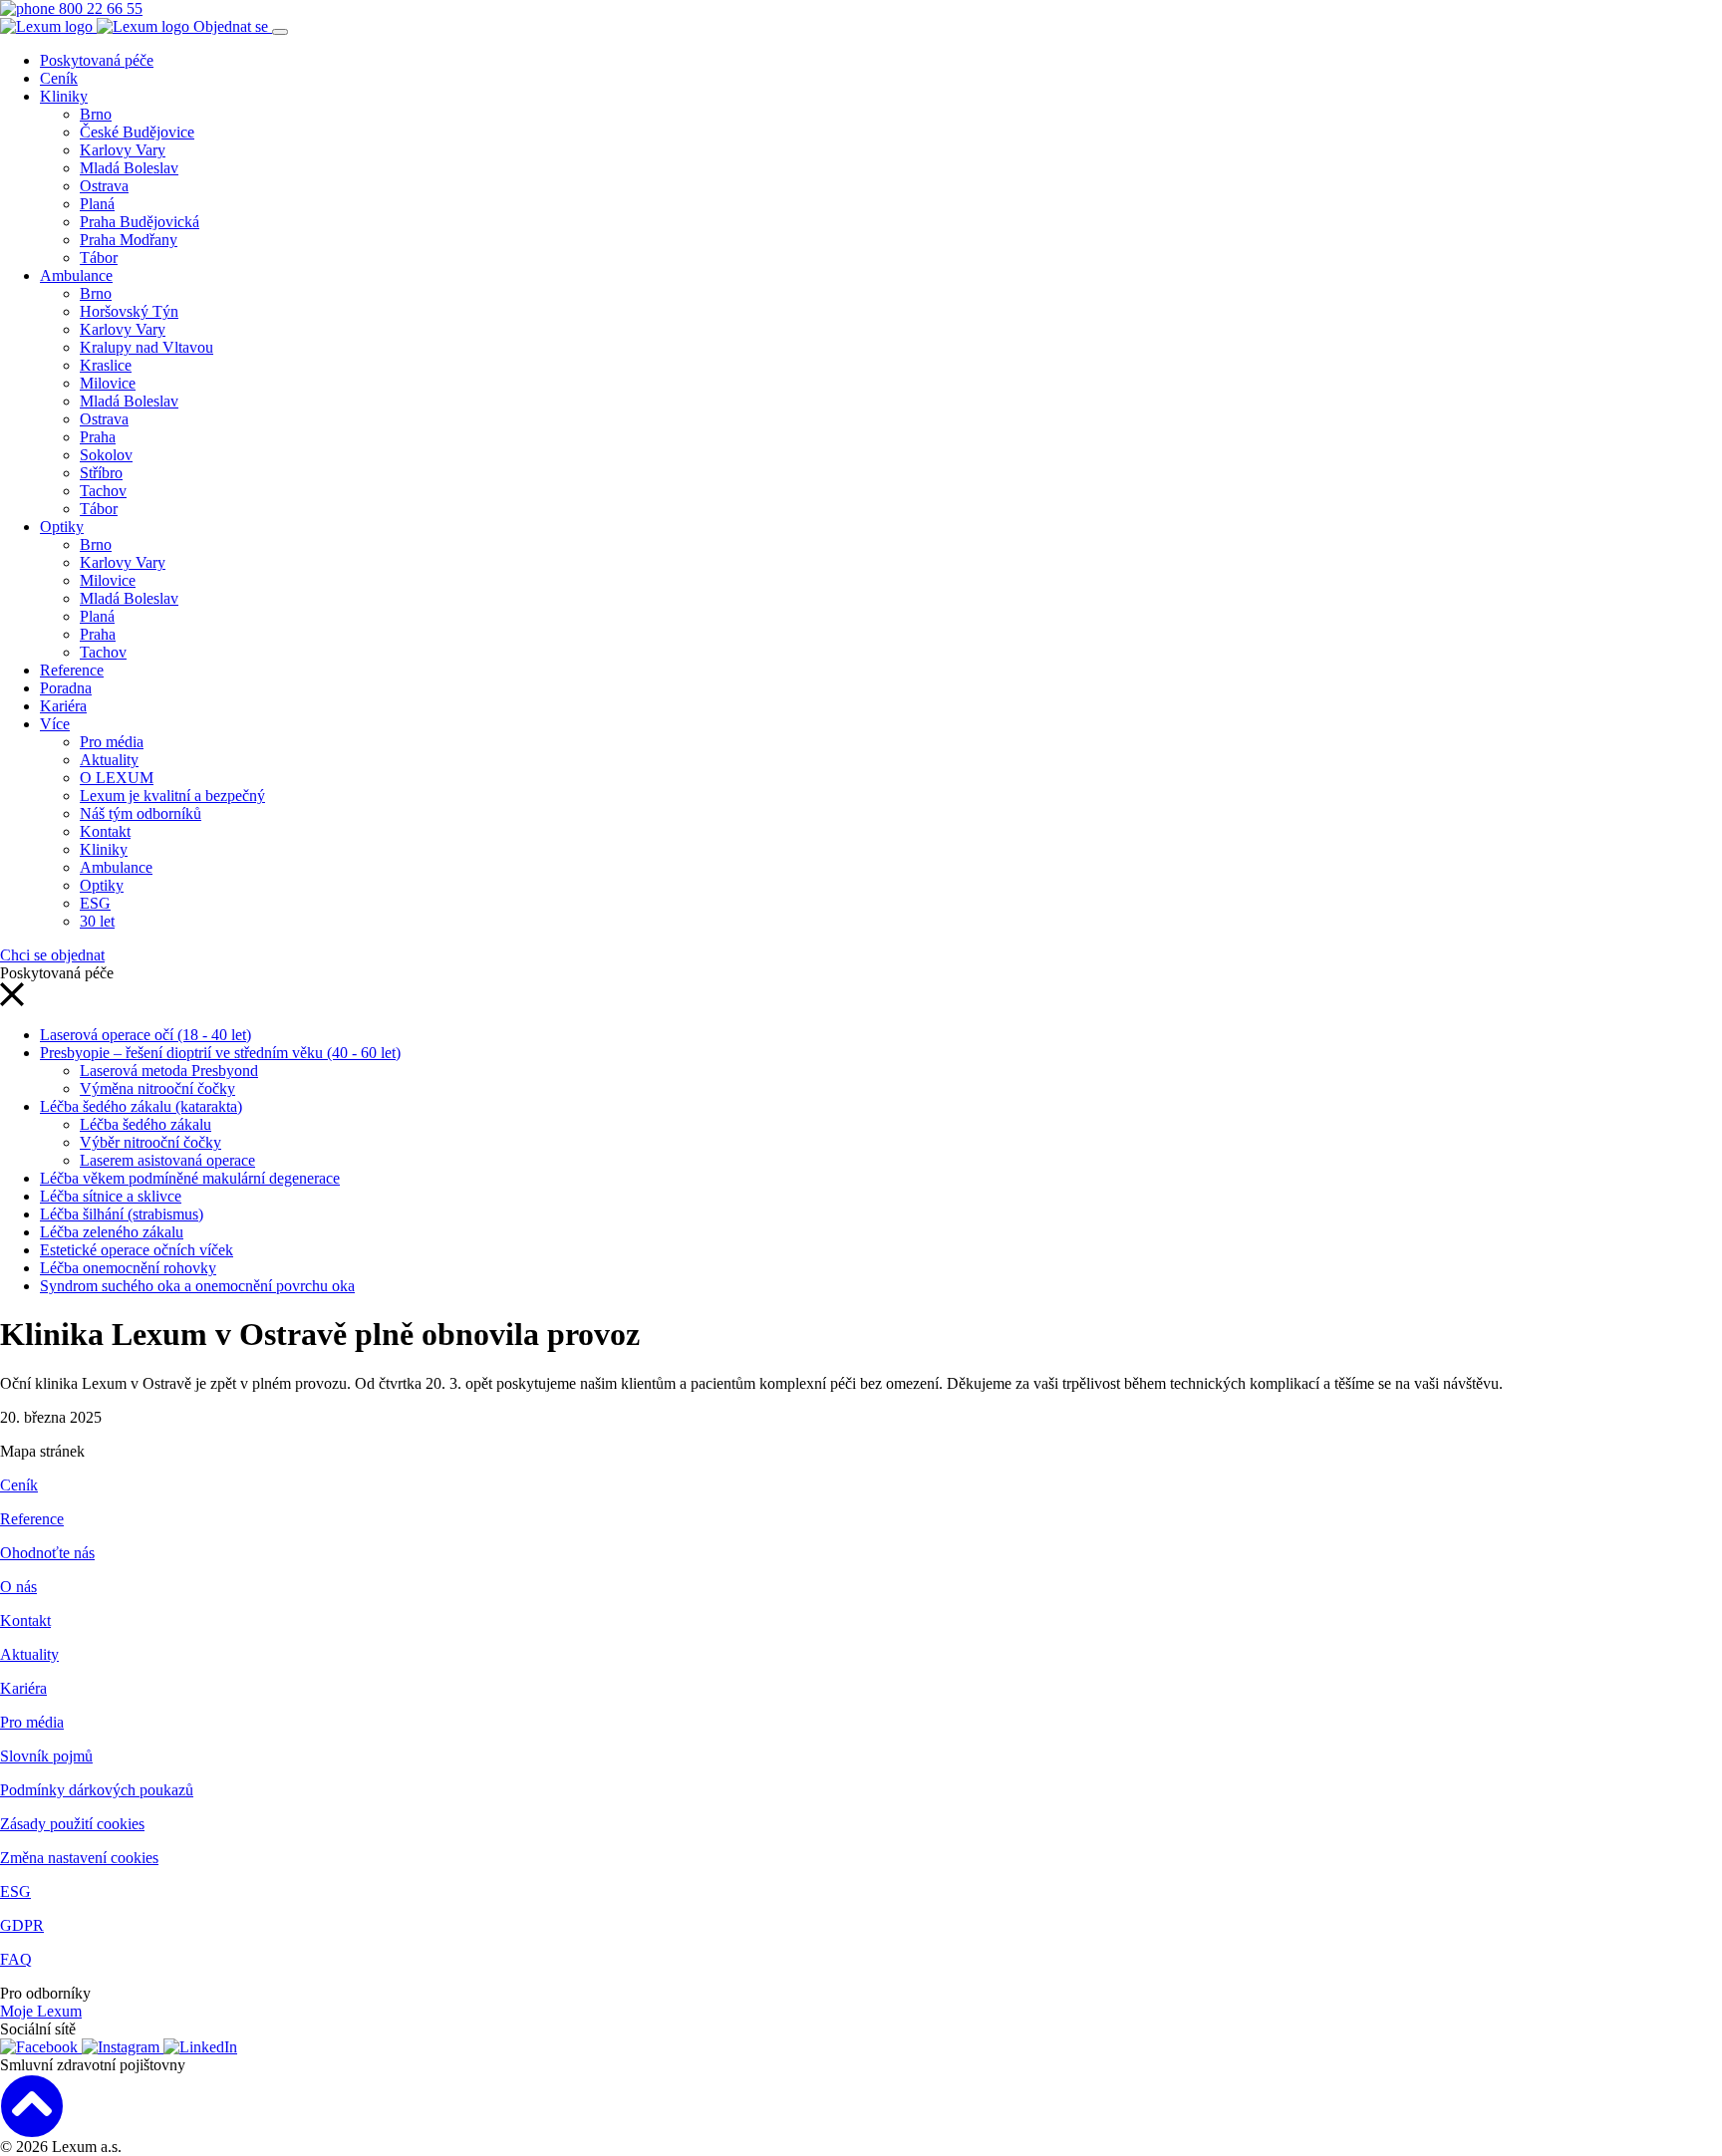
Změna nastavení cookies (79, 1858)
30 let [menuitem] (97, 921)
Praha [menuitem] (98, 437)
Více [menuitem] (55, 724)
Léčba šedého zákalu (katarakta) (141, 1106)
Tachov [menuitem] (103, 491)
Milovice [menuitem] (108, 383)
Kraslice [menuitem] (106, 365)
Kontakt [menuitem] (105, 831)
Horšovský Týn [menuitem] (129, 311)
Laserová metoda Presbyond (169, 1071)
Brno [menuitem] (96, 114)
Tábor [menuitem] (99, 258)
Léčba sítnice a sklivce (111, 1196)
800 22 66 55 (99, 8)
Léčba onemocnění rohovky (128, 1268)
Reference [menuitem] (72, 670)
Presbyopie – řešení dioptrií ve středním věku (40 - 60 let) (220, 1053)
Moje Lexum (41, 2011)
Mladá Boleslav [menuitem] (129, 168)
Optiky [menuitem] (62, 527)
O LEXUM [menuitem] (117, 778)
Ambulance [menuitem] (76, 275)
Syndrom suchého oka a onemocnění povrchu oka (197, 1286)
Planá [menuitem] (97, 204)
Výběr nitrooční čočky (150, 1142)
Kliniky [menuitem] (64, 96)
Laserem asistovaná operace (167, 1160)
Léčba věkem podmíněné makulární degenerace (190, 1178)
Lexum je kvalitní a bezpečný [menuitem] (172, 796)
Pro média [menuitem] (112, 742)
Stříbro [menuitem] (101, 473)
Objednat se (233, 26)
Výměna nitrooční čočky (157, 1088)
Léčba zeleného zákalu (112, 1232)
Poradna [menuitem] (66, 688)
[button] (12, 1001)
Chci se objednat (52, 955)
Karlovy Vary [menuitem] (123, 150)
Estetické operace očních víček (137, 1250)
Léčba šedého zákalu (145, 1124)
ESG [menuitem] (95, 903)
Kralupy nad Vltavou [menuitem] (146, 347)
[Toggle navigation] (280, 32)
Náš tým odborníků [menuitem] (141, 813)
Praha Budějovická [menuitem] (140, 222)
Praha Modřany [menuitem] (129, 240)
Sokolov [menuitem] (106, 455)
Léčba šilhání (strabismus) (122, 1214)
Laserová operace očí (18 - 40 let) (145, 1035)
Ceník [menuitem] (59, 78)
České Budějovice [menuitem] (137, 132)
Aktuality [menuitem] (109, 760)
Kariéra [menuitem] (63, 706)
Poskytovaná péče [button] (97, 60)
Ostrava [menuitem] (104, 186)
